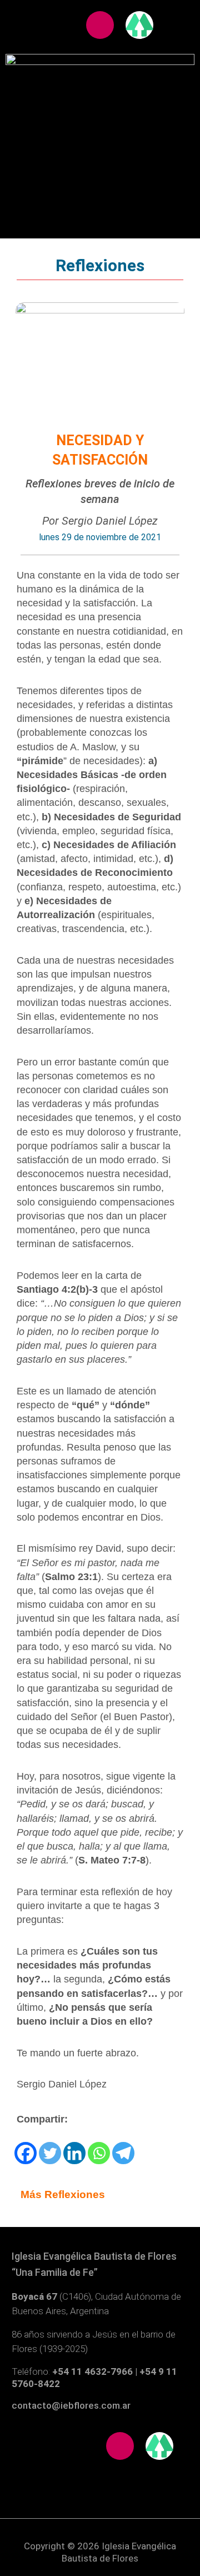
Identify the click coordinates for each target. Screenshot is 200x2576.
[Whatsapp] (99, 2153)
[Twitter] (50, 2153)
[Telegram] (123, 2153)
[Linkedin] (74, 2153)
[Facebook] (26, 2153)
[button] (100, 106)
